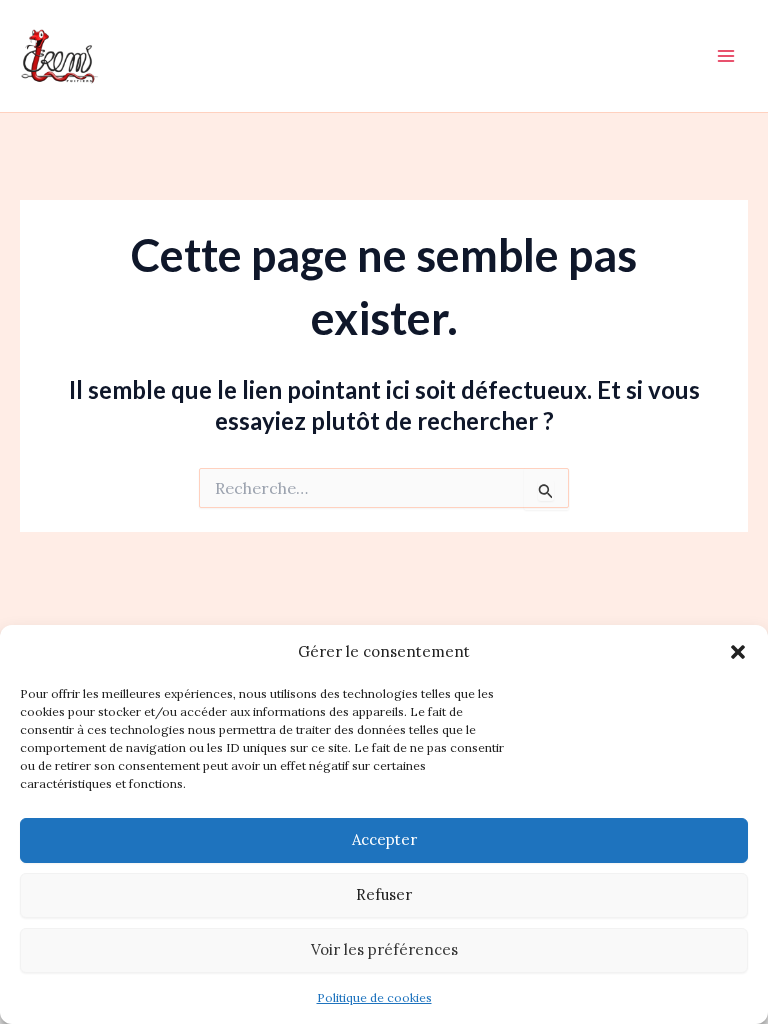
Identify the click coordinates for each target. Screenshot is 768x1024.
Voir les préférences (384, 949)
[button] (738, 652)
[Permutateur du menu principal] (726, 56)
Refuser (384, 894)
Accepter (384, 839)
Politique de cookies (374, 997)
